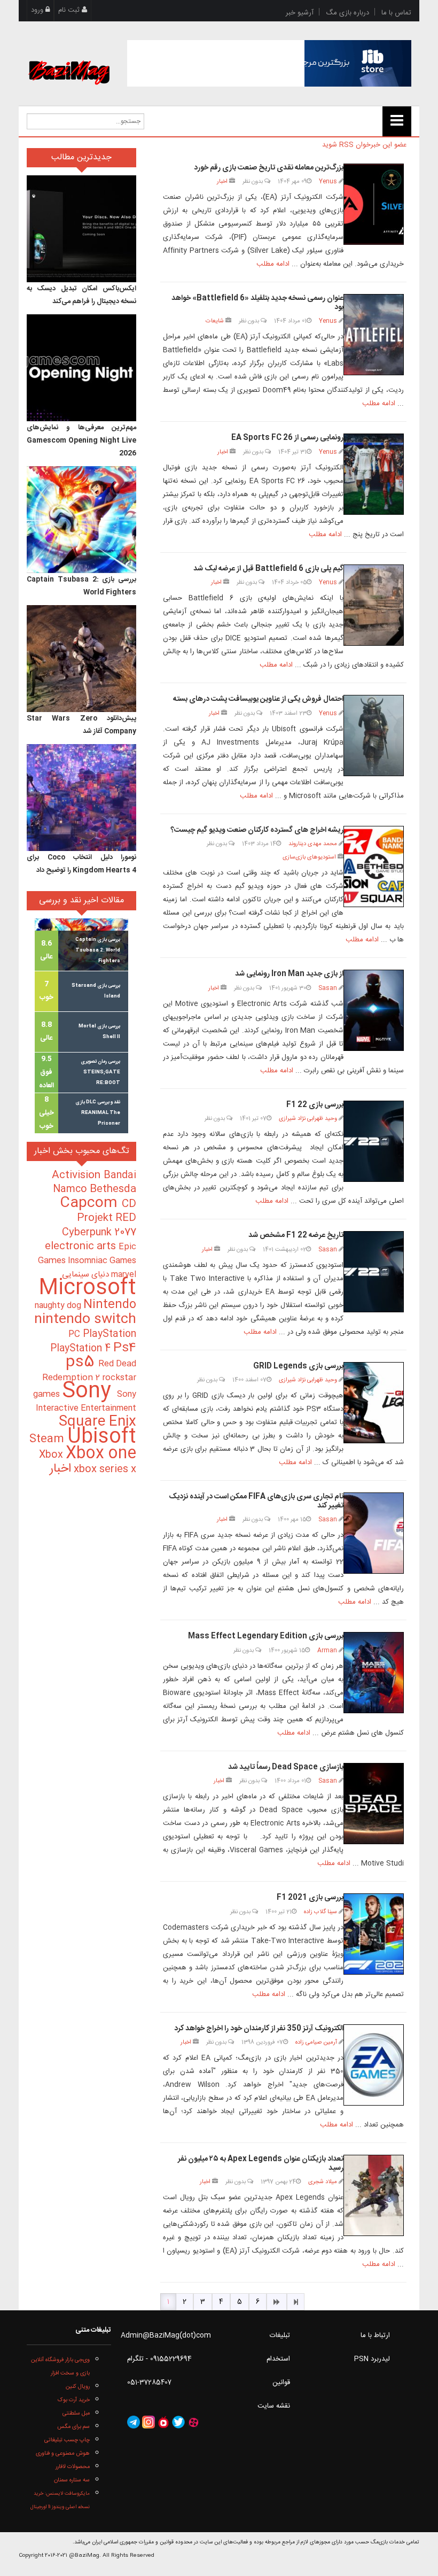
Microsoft (87, 1289)
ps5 (82, 1363)
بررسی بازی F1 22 (315, 1105)
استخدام (278, 2359)
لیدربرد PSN (372, 2359)
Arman (327, 1650)
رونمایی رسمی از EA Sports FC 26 (287, 438)
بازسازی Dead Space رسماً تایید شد (286, 1767)
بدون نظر (253, 181)
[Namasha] (163, 2422)
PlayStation (109, 1334)
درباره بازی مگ (347, 13)
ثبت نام (70, 10)
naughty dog (59, 1306)
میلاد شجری (323, 2182)
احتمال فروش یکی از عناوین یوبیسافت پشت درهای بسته (258, 699)
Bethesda (113, 1189)
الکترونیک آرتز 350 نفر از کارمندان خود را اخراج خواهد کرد (259, 2029)
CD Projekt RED (107, 1211)
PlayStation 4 (82, 1349)
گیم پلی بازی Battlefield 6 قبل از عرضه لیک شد (268, 569)
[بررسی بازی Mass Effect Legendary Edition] (374, 1673)
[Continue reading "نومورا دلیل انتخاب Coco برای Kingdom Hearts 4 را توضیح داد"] (81, 798)
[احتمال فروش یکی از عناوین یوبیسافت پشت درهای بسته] (374, 736)
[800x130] (269, 63)
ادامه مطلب (273, 264)
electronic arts (82, 1247)
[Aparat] (193, 2422)
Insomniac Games (102, 1261)
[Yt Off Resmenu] (397, 121)
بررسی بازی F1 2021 (310, 1898)
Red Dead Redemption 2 (89, 1371)
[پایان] (296, 2302)
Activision (78, 1175)
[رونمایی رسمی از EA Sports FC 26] (374, 474)
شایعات (215, 321)
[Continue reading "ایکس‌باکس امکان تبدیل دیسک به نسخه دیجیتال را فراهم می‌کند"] (81, 229)
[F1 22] (374, 1272)
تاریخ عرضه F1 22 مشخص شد (296, 1235)
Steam (48, 1439)
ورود (38, 10)
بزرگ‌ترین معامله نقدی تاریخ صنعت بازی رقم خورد (269, 168)
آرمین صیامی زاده (316, 2042)
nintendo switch (85, 1320)
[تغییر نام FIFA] (374, 1533)
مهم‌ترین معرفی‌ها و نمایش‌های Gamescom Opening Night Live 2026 (81, 440)
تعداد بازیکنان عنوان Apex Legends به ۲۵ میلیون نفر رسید (261, 2164)
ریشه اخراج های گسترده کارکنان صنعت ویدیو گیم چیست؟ (257, 830)
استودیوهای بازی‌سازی (309, 857)
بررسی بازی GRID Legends (298, 1366)
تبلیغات (280, 2335)
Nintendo (110, 1305)
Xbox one (101, 1454)
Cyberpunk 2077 (99, 1232)
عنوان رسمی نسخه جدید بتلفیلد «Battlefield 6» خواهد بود (257, 303)
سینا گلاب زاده (320, 1912)
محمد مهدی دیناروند (313, 844)
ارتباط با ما (375, 2335)
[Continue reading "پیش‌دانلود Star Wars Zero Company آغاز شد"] (81, 659)
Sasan (328, 988)
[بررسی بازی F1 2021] (374, 1934)
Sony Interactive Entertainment (86, 1401)
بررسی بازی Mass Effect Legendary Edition (266, 1636)
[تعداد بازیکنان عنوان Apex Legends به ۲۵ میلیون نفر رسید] (374, 2195)
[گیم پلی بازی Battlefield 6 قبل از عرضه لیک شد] (374, 605)
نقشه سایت (274, 2406)
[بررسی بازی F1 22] (374, 1141)
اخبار (222, 181)
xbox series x (104, 1469)
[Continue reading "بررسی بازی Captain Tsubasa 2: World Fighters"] (81, 520)
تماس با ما (396, 13)
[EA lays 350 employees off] (374, 2065)
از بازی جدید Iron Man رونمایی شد (289, 974)
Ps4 (125, 1348)
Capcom (91, 1203)
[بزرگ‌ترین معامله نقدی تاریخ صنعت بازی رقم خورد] (374, 204)
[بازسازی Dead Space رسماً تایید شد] (374, 1804)
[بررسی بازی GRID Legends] (374, 1403)
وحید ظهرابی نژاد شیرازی (308, 1119)
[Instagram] (148, 2422)
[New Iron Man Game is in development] (374, 1010)
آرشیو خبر (300, 13)
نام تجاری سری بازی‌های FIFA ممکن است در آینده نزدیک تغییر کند (256, 1501)
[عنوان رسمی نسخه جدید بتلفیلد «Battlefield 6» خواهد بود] (374, 335)
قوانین (281, 2382)
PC (76, 1335)
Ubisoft (102, 1437)
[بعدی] (277, 2302)
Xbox (52, 1455)
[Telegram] (134, 2422)
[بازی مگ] (69, 60)
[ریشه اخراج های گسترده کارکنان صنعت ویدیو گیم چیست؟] (374, 867)
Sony (89, 1392)
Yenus (328, 181)
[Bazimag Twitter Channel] (178, 2422)
